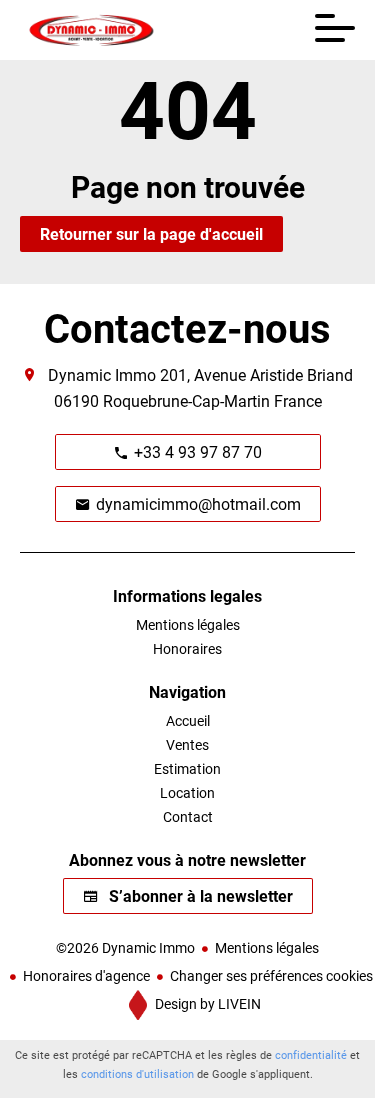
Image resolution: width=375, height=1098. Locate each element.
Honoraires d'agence (86, 975)
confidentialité (311, 1054)
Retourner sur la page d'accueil (151, 233)
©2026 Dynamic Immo (125, 947)
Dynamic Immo (102, 374)
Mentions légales (267, 947)
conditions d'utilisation (137, 1073)
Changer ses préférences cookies (271, 975)
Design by (206, 1003)
